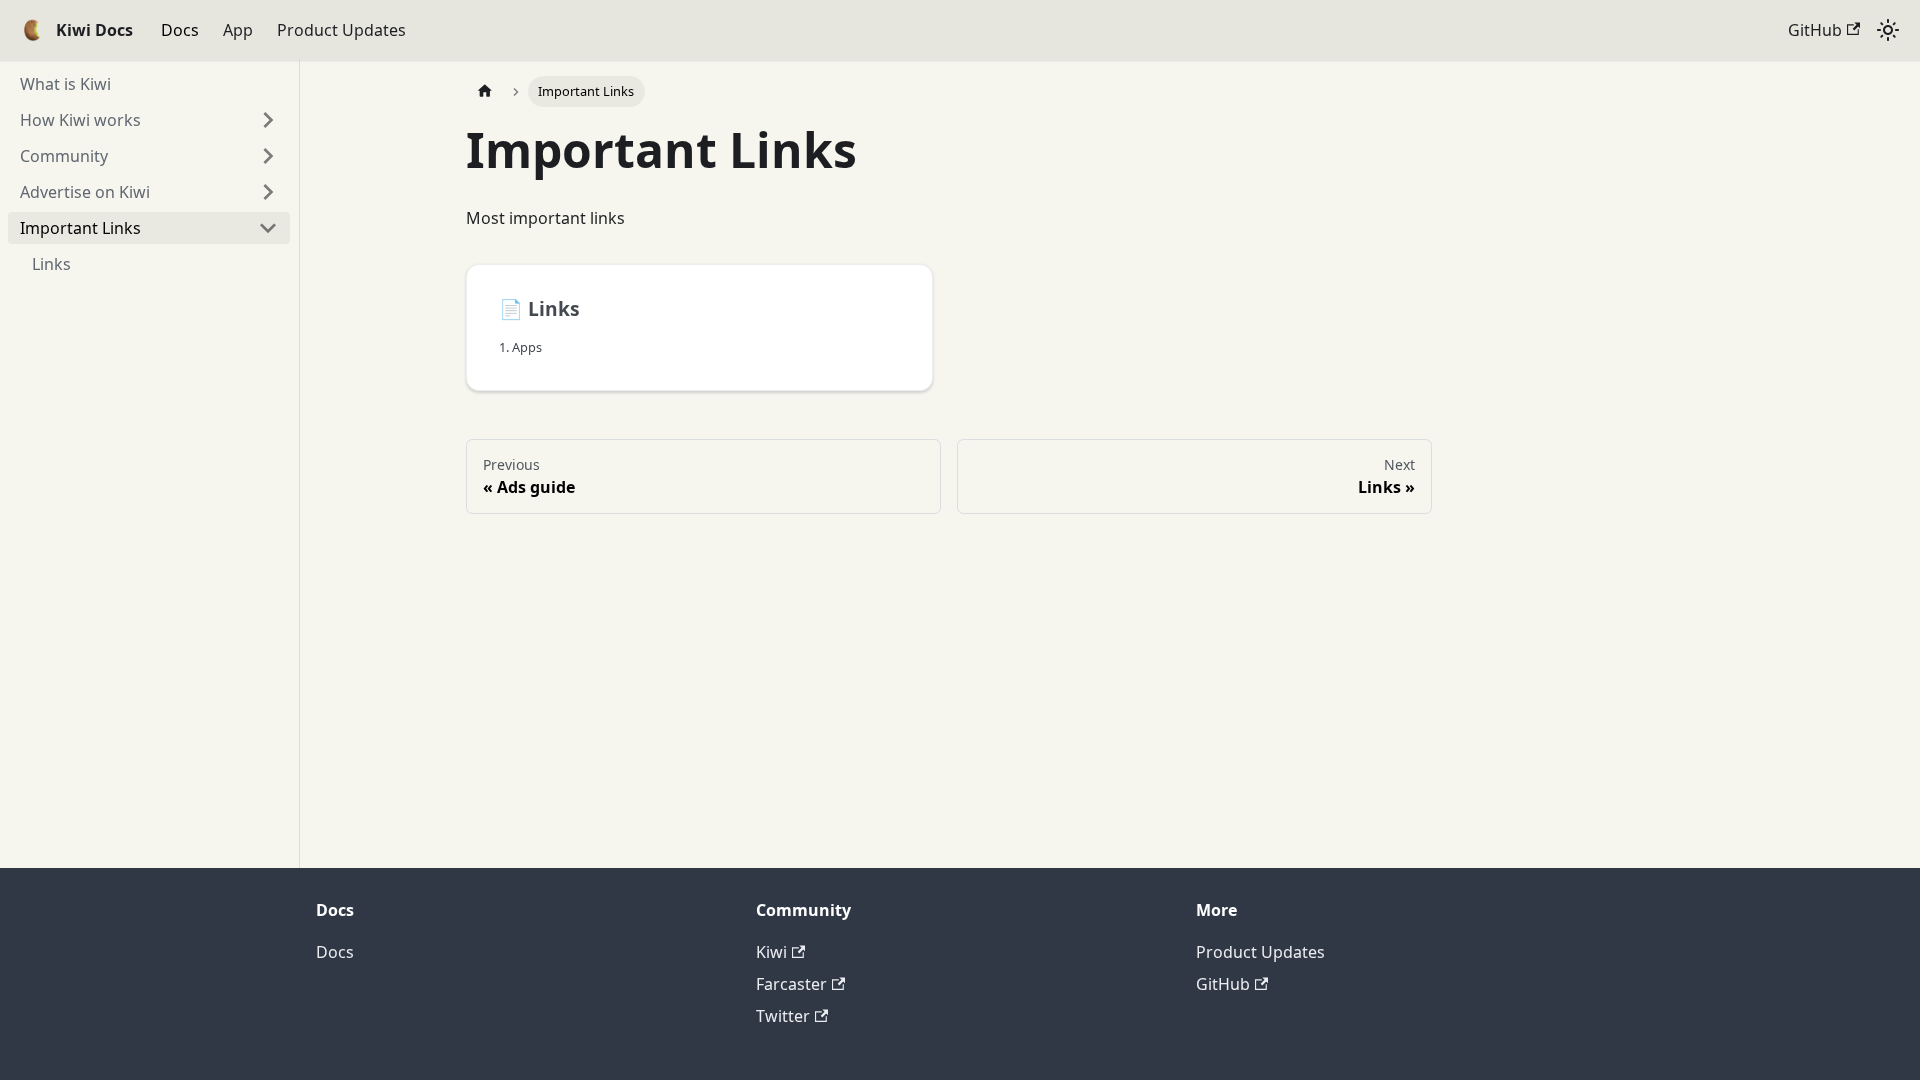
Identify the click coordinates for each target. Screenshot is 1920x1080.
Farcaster (791, 984)
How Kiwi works (80, 120)
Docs (180, 30)
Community (64, 156)
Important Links (80, 228)
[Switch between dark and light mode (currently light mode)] (1888, 30)
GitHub (1815, 30)
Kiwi (771, 952)
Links (51, 264)
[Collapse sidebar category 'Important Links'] (268, 228)
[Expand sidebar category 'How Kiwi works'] (268, 120)
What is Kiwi (65, 84)
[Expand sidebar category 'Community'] (268, 156)
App (238, 30)
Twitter (783, 1016)
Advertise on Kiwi (85, 192)
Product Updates (341, 30)
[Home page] (485, 91)
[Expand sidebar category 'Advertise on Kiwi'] (268, 192)
